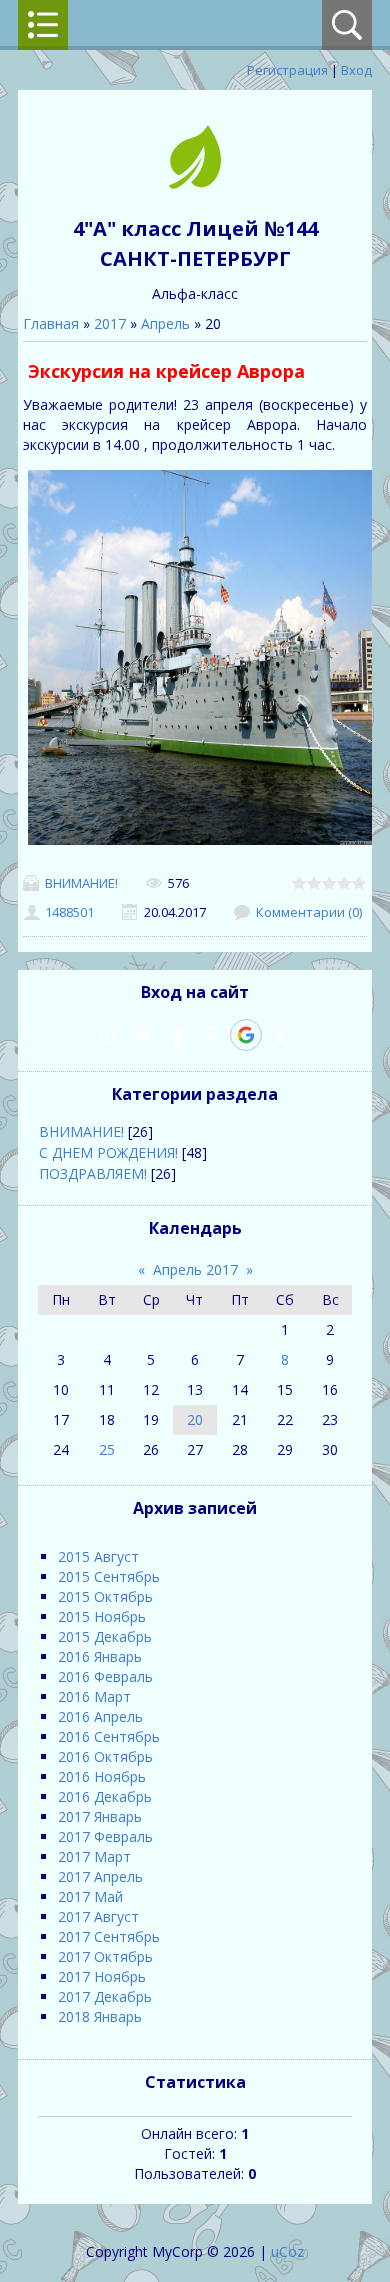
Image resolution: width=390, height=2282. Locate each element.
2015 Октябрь (105, 1596)
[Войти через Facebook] (177, 1035)
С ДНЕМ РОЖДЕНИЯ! (108, 1152)
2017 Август (98, 1916)
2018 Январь (100, 2016)
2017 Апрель (100, 1876)
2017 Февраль (105, 1836)
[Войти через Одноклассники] (281, 1035)
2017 (110, 323)
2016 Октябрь (105, 1756)
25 (107, 1449)
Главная (51, 323)
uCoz (287, 2251)
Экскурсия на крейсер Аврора (166, 371)
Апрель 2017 (195, 1269)
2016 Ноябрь (102, 1776)
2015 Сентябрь (109, 1576)
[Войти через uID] (109, 1035)
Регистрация (287, 70)
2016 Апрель (100, 1716)
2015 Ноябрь (102, 1616)
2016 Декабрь (105, 1796)
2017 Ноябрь (102, 1976)
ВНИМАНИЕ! (81, 883)
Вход (356, 70)
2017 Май (90, 1896)
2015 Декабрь (105, 1636)
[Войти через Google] (246, 1035)
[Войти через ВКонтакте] (143, 1035)
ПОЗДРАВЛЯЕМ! (93, 1173)
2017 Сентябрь (109, 1936)
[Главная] (195, 183)
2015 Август (98, 1556)
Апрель (165, 323)
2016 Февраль (105, 1676)
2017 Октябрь (105, 1956)
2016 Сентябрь (109, 1736)
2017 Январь (100, 1816)
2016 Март (94, 1696)
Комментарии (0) (309, 912)
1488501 (69, 912)
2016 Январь (100, 1656)
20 (195, 1419)
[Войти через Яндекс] (211, 1035)
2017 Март (94, 1856)
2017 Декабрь (105, 1996)
